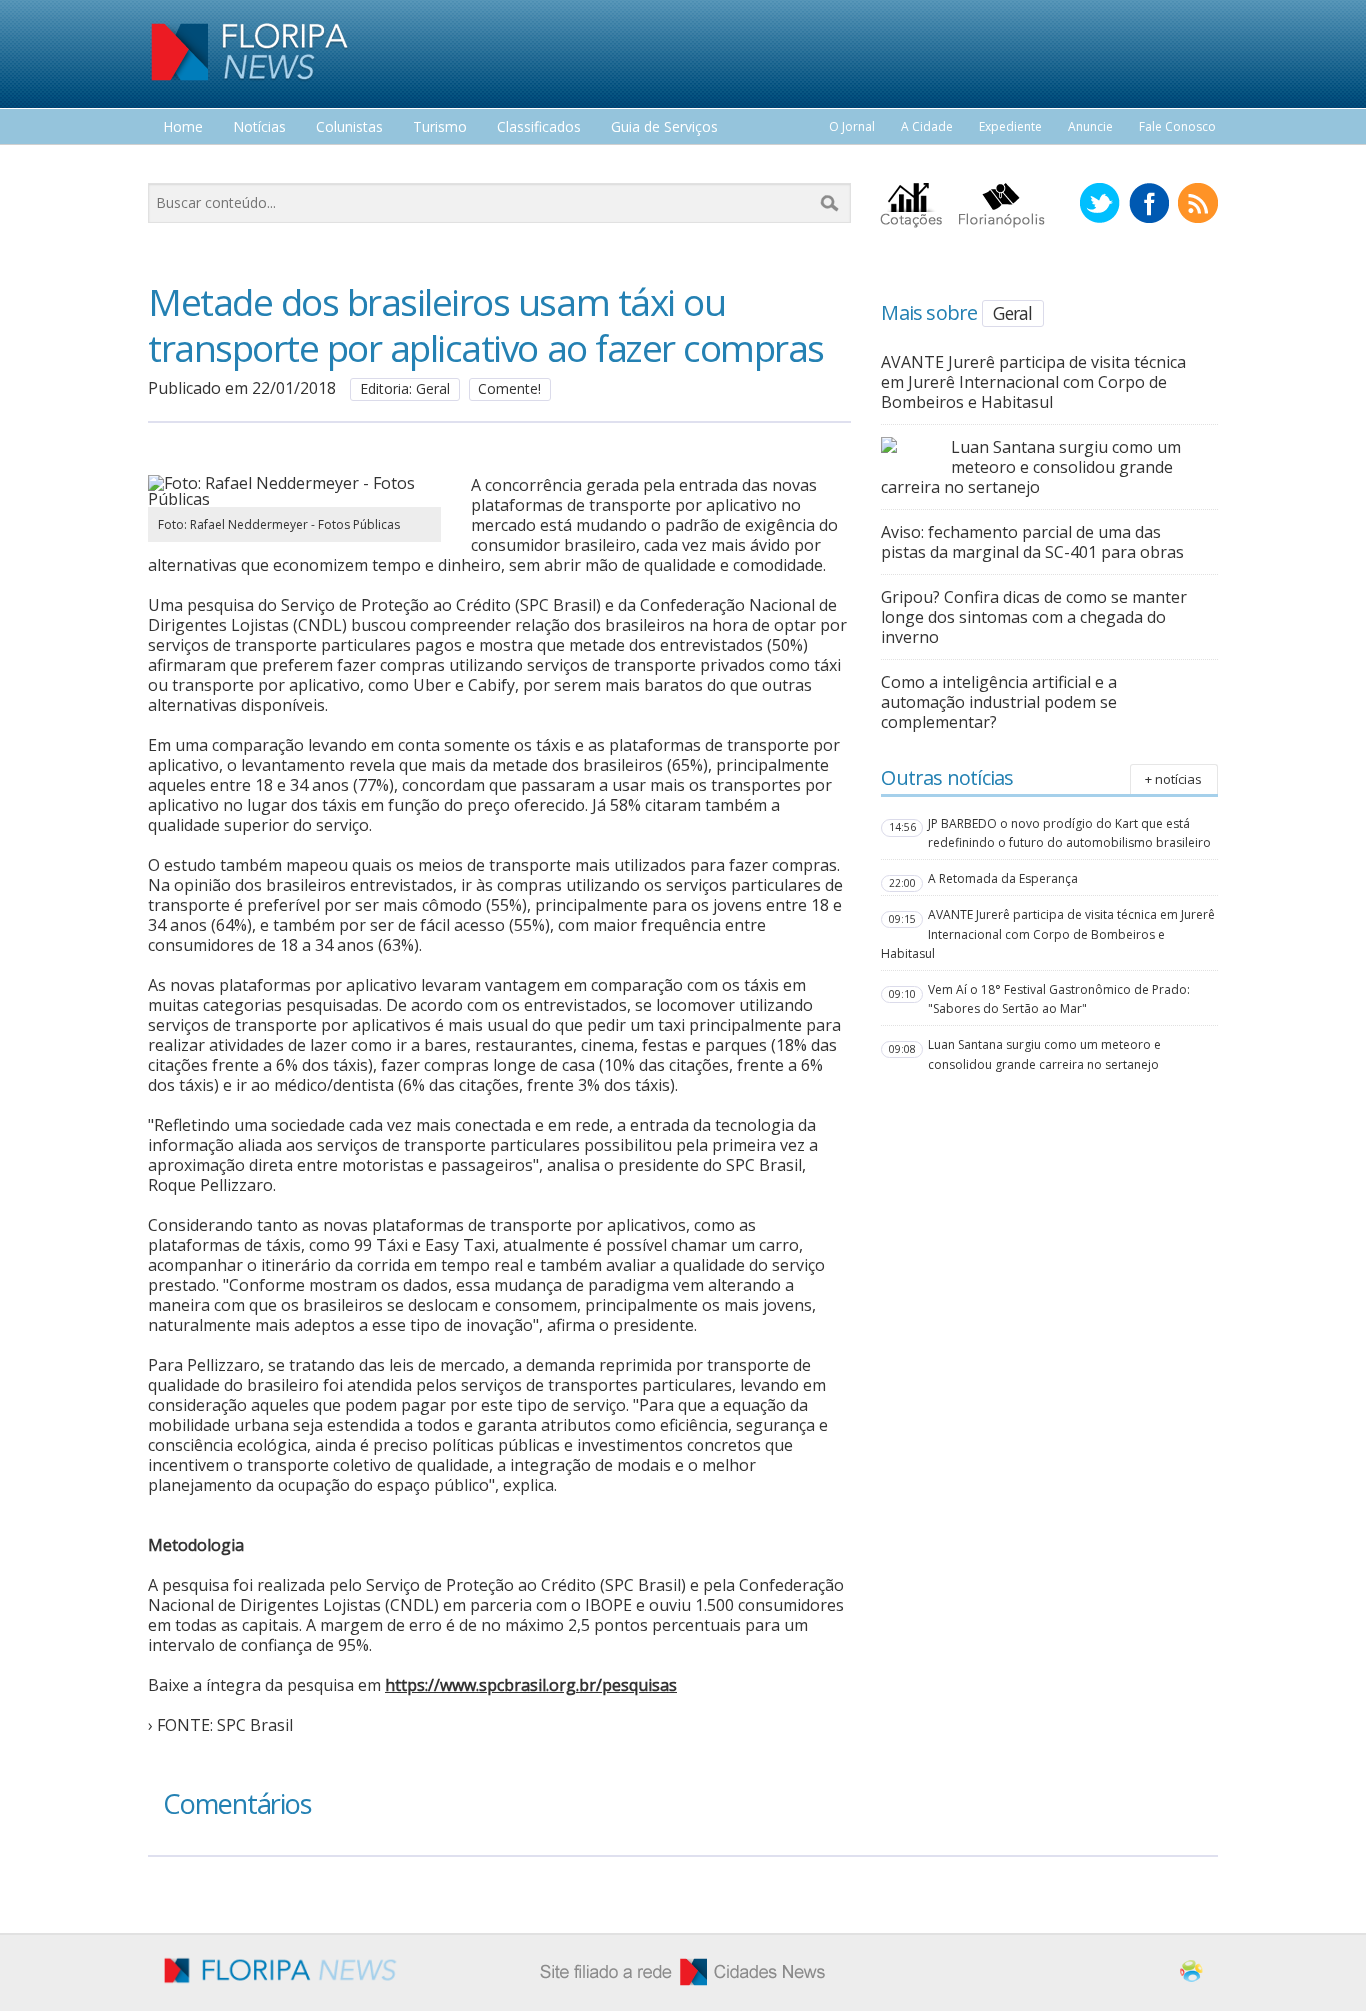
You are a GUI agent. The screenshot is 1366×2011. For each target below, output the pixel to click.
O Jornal (852, 126)
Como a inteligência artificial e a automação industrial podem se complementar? (999, 702)
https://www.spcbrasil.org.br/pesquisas (531, 1685)
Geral (1012, 313)
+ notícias (1173, 779)
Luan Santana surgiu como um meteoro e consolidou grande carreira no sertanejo (1031, 467)
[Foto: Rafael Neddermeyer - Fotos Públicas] (294, 499)
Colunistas (349, 127)
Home (183, 127)
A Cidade (927, 126)
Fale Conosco (1177, 126)
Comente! (509, 388)
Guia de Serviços (664, 127)
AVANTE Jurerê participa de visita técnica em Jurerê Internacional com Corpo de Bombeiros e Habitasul (1033, 382)
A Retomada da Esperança (1003, 878)
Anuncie (1090, 126)
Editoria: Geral (405, 388)
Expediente (1010, 126)
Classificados (539, 127)
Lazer (181, 164)
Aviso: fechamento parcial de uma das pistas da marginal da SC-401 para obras (1032, 542)
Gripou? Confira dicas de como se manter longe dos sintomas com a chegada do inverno (1034, 617)
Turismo (440, 127)
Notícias (259, 127)
